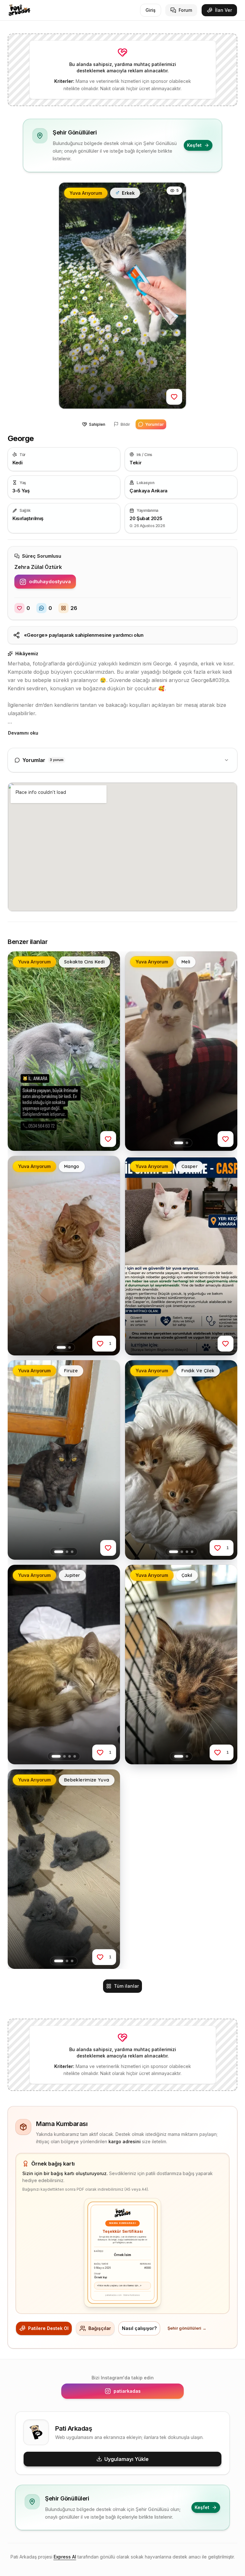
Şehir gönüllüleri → (187, 2328)
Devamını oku (23, 733)
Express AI (65, 2557)
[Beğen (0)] (174, 397)
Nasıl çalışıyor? (139, 2328)
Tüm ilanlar (126, 1986)
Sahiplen (97, 424)
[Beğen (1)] (100, 1343)
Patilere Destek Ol (48, 2328)
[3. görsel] (72, 1552)
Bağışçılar (100, 2328)
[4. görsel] (192, 1552)
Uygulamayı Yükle (126, 2459)
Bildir (125, 424)
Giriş (151, 10)
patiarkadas (145, 2393)
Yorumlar (154, 424)
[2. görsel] (187, 1143)
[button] (122, 296)
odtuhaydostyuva (52, 583)
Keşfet (194, 145)
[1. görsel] (179, 1143)
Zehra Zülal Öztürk (38, 567)
